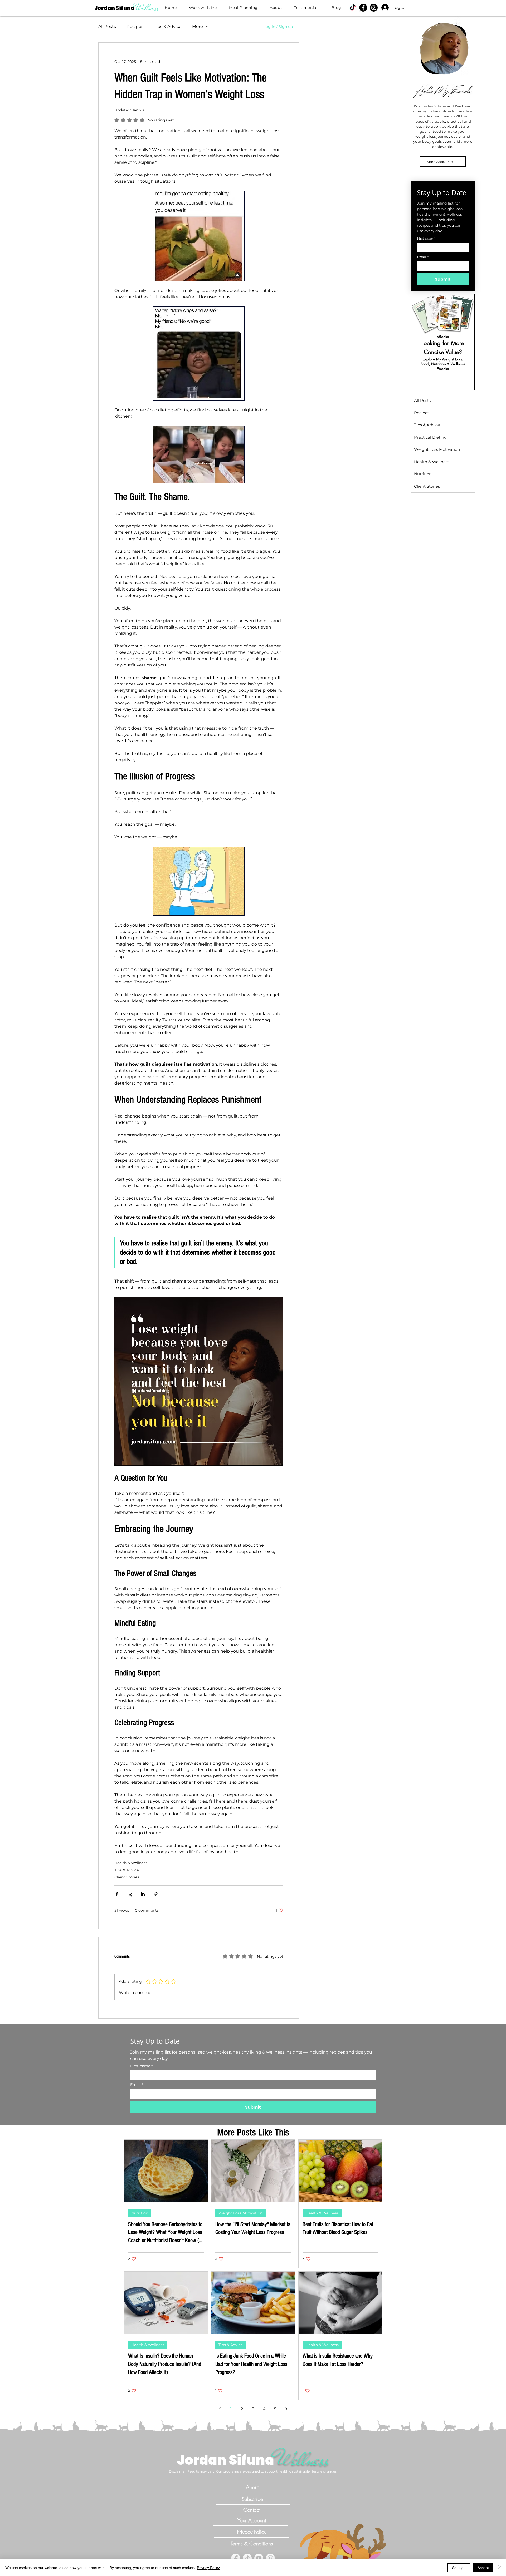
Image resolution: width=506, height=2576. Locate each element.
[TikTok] (247, 2558)
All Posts (107, 26)
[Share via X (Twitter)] (130, 1894)
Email (423, 257)
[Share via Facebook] (117, 1894)
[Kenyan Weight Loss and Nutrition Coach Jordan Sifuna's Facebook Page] (363, 8)
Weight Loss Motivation (240, 2213)
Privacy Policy (208, 2568)
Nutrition (140, 2213)
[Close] (500, 2568)
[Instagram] (270, 2558)
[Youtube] (259, 2558)
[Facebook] (236, 2558)
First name (426, 238)
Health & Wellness (131, 1863)
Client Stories (127, 1877)
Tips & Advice (168, 26)
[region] (443, 342)
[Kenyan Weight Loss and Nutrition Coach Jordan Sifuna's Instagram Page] (374, 8)
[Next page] (286, 2409)
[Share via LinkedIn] (143, 1894)
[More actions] (280, 62)
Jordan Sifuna (115, 8)
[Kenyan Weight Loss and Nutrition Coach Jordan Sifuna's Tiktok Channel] (353, 8)
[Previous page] (220, 2409)
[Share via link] (156, 1894)
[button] (205, 8)
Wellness (147, 8)
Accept (483, 2568)
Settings (459, 2568)
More (198, 26)
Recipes (135, 26)
